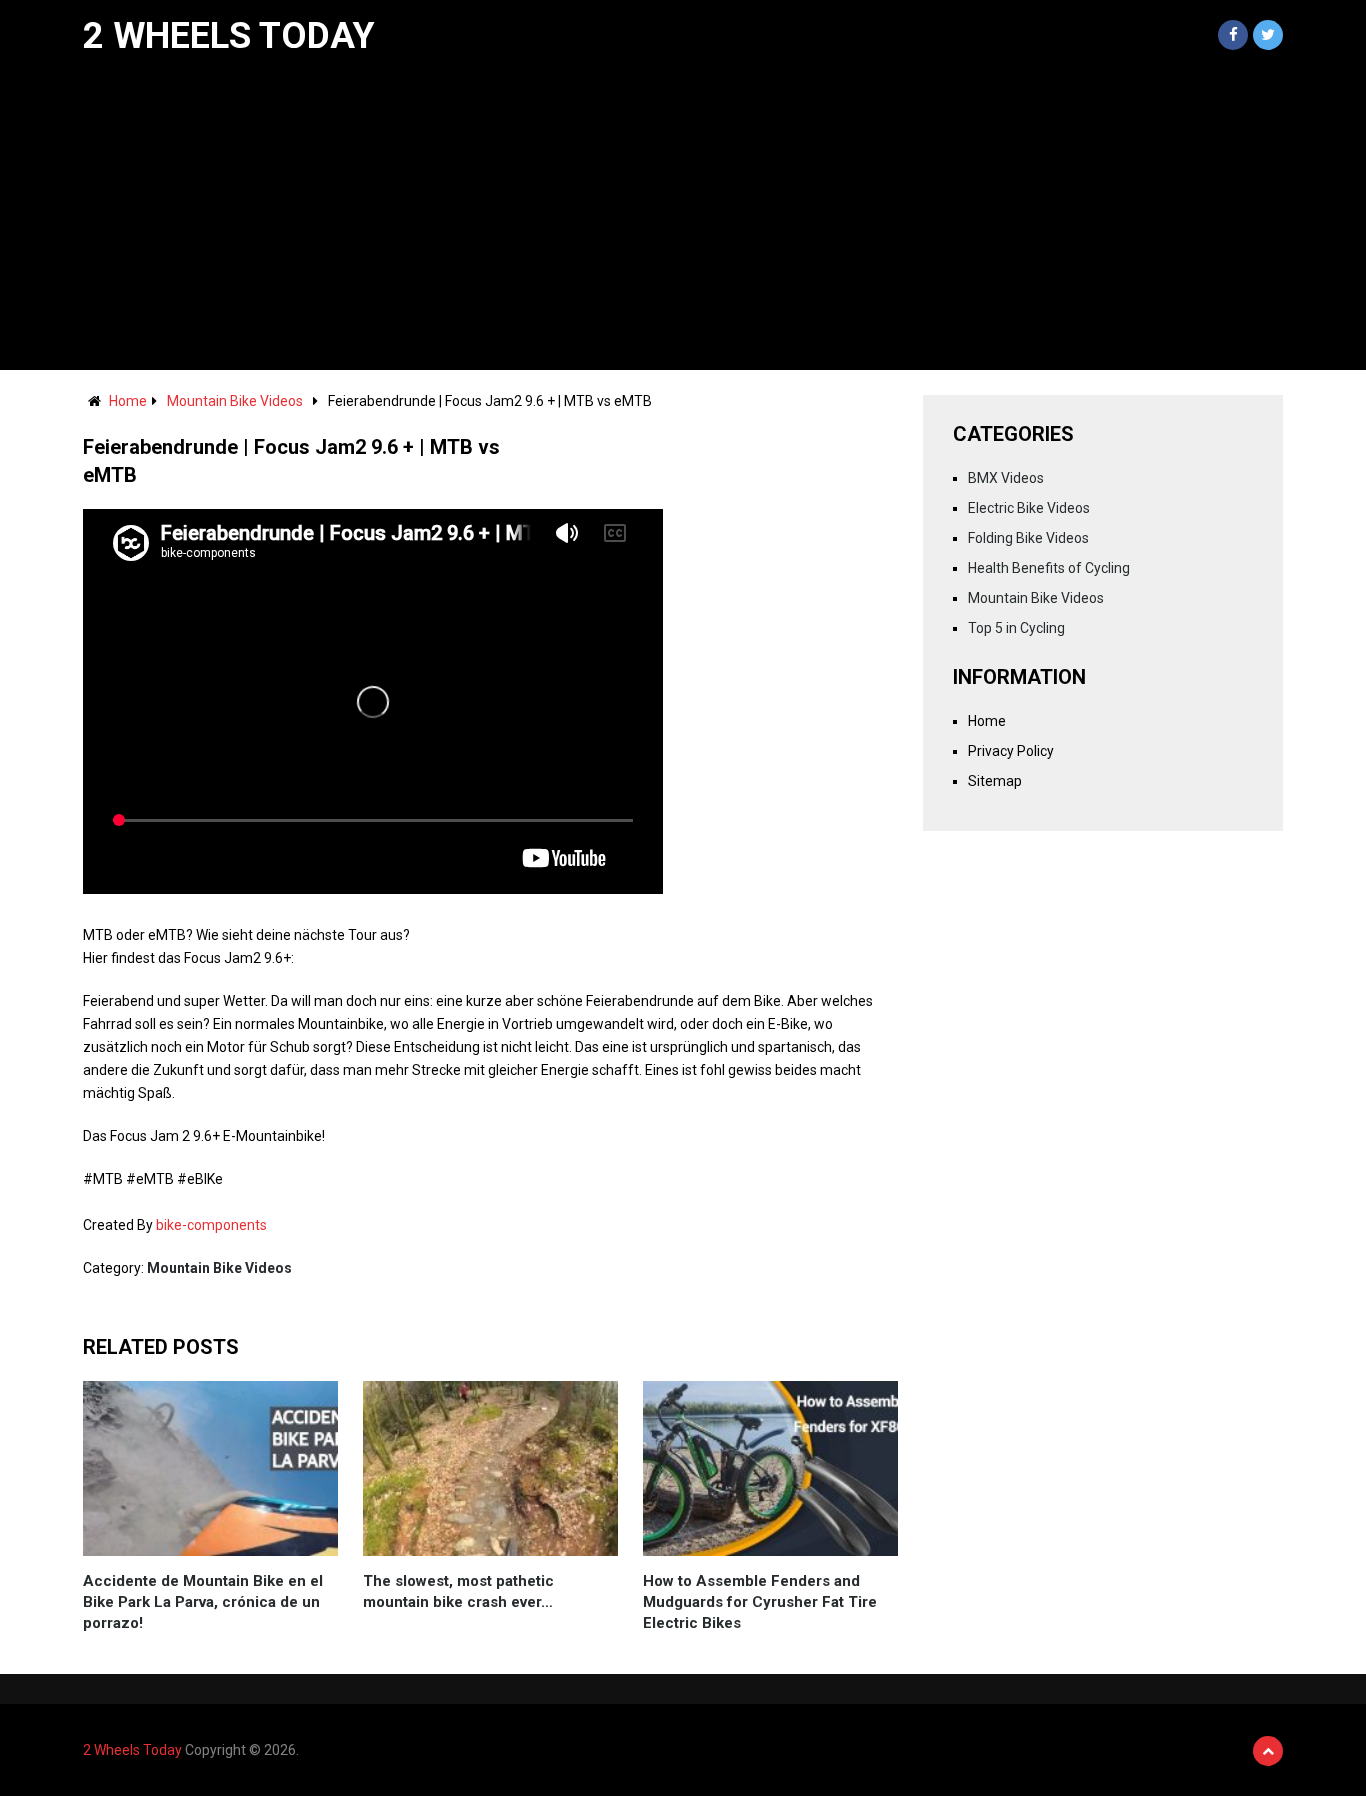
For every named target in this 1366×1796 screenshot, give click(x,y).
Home (128, 401)
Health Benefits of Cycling (1049, 568)
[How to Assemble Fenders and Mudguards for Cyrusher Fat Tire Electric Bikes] (770, 1468)
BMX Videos (1006, 478)
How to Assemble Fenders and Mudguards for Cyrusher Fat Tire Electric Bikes (760, 1602)
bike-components (211, 1225)
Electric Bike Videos (1029, 508)
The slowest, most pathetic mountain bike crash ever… (458, 1591)
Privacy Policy (1011, 751)
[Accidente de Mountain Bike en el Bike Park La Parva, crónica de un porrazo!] (210, 1468)
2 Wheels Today (229, 36)
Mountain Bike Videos (235, 401)
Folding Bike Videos (1028, 538)
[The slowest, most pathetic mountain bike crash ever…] (490, 1468)
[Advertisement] (683, 220)
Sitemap (995, 781)
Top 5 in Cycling (1016, 628)
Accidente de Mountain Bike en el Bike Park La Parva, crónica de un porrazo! (203, 1602)
